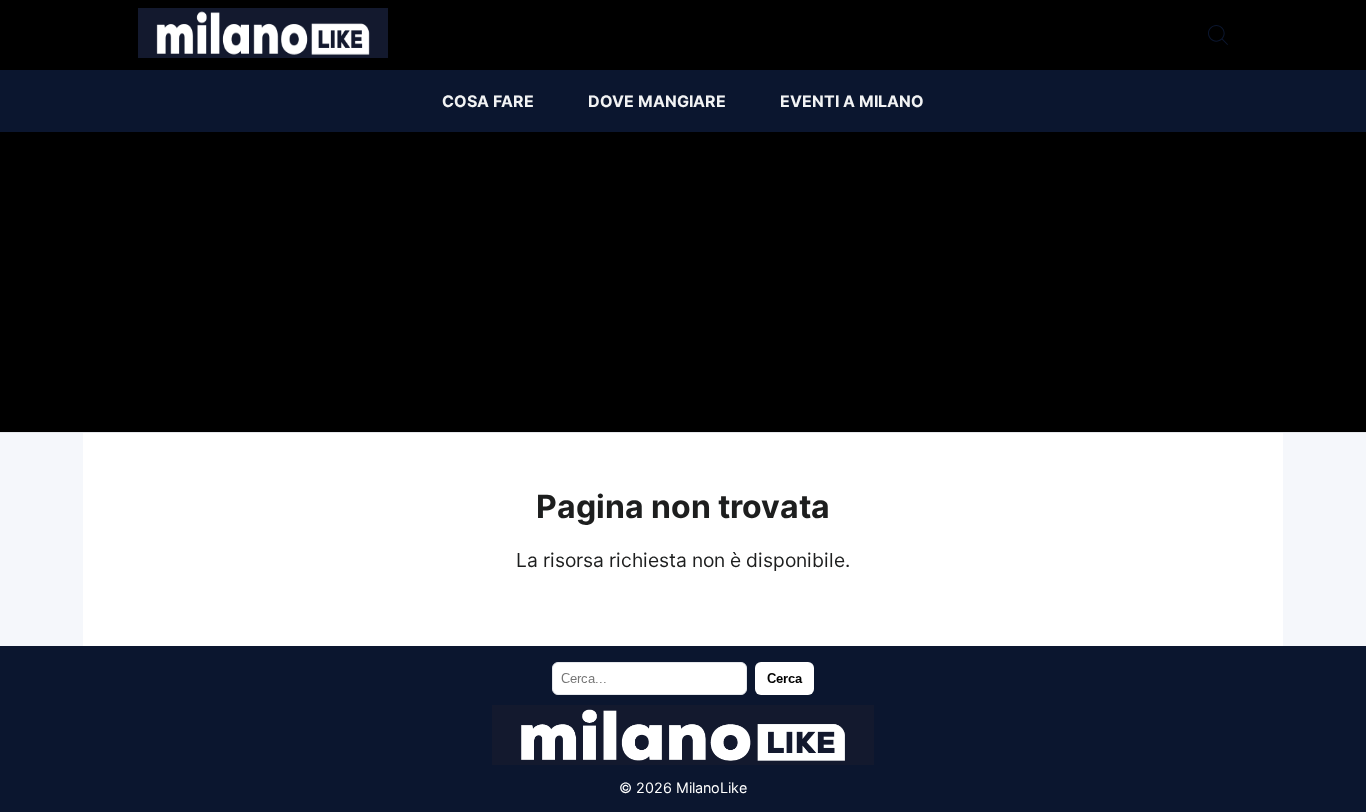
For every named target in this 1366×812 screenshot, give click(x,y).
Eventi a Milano (852, 101)
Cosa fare (488, 101)
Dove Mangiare (657, 101)
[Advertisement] (683, 282)
